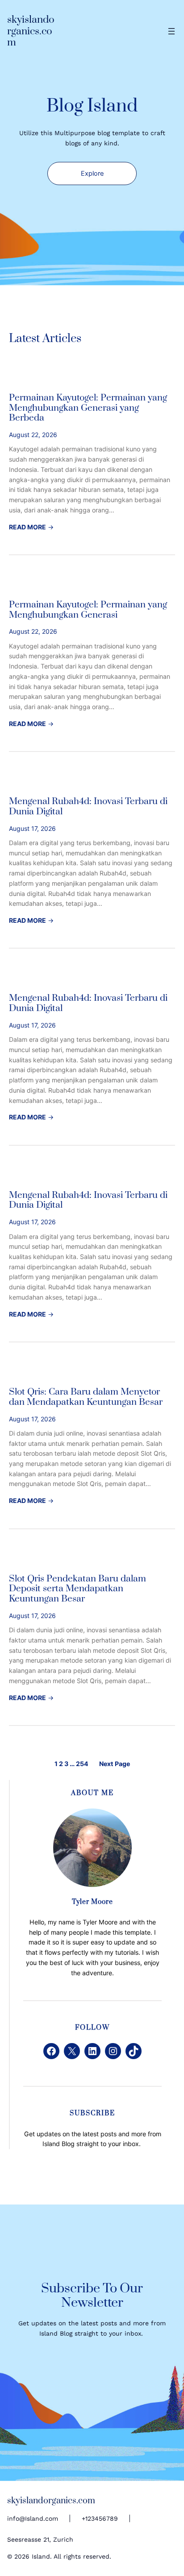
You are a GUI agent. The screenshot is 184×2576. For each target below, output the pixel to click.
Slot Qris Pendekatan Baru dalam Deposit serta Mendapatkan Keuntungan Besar (77, 1589)
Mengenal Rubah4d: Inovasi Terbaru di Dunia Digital (88, 807)
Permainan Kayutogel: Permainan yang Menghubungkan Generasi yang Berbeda (88, 408)
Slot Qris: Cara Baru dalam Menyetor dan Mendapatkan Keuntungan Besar (86, 1397)
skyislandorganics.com (31, 31)
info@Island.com (33, 2518)
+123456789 (100, 2518)
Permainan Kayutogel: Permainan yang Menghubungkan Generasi (88, 610)
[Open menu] (171, 31)
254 (82, 1764)
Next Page (115, 1764)
